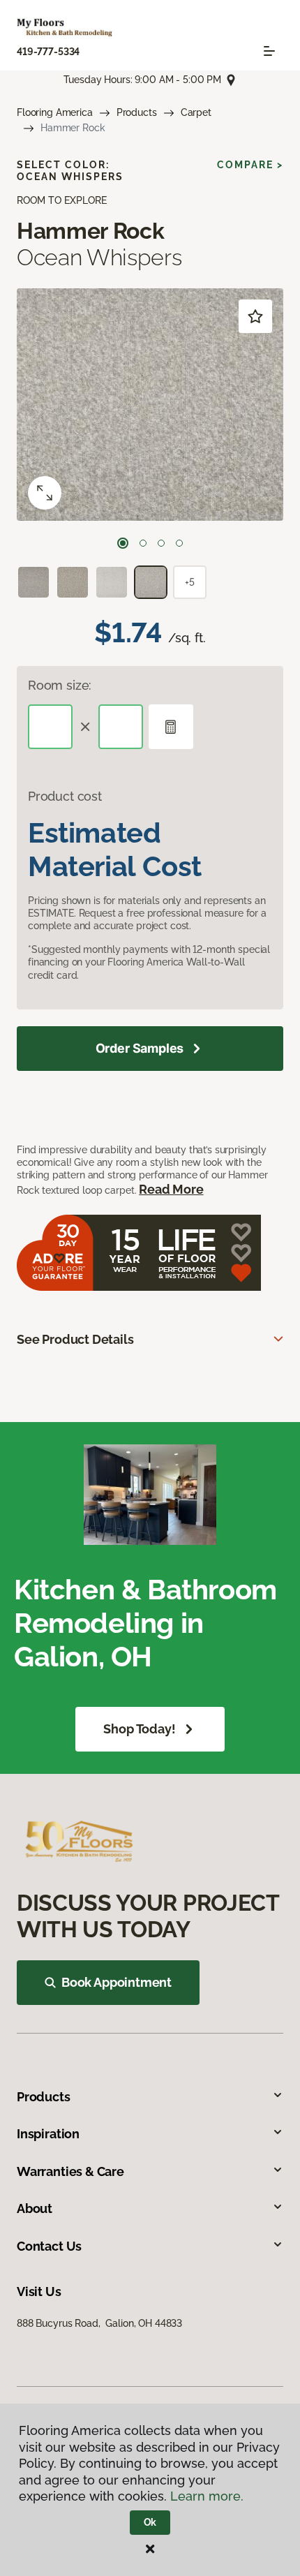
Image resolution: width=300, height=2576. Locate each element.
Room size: (60, 685)
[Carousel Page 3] (161, 543)
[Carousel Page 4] (179, 543)
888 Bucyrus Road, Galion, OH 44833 (99, 2323)
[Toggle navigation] (269, 51)
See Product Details (75, 1339)
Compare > (250, 165)
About (35, 2208)
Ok (150, 2522)
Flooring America (55, 112)
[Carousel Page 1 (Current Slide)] (123, 543)
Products (137, 112)
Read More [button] (171, 1189)
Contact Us (49, 2246)
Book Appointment (117, 1982)
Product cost (65, 796)
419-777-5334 (48, 52)
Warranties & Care (70, 2171)
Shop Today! (139, 1729)
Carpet (196, 112)
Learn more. (207, 2496)
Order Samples (140, 1048)
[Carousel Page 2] (143, 543)
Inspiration (48, 2134)
